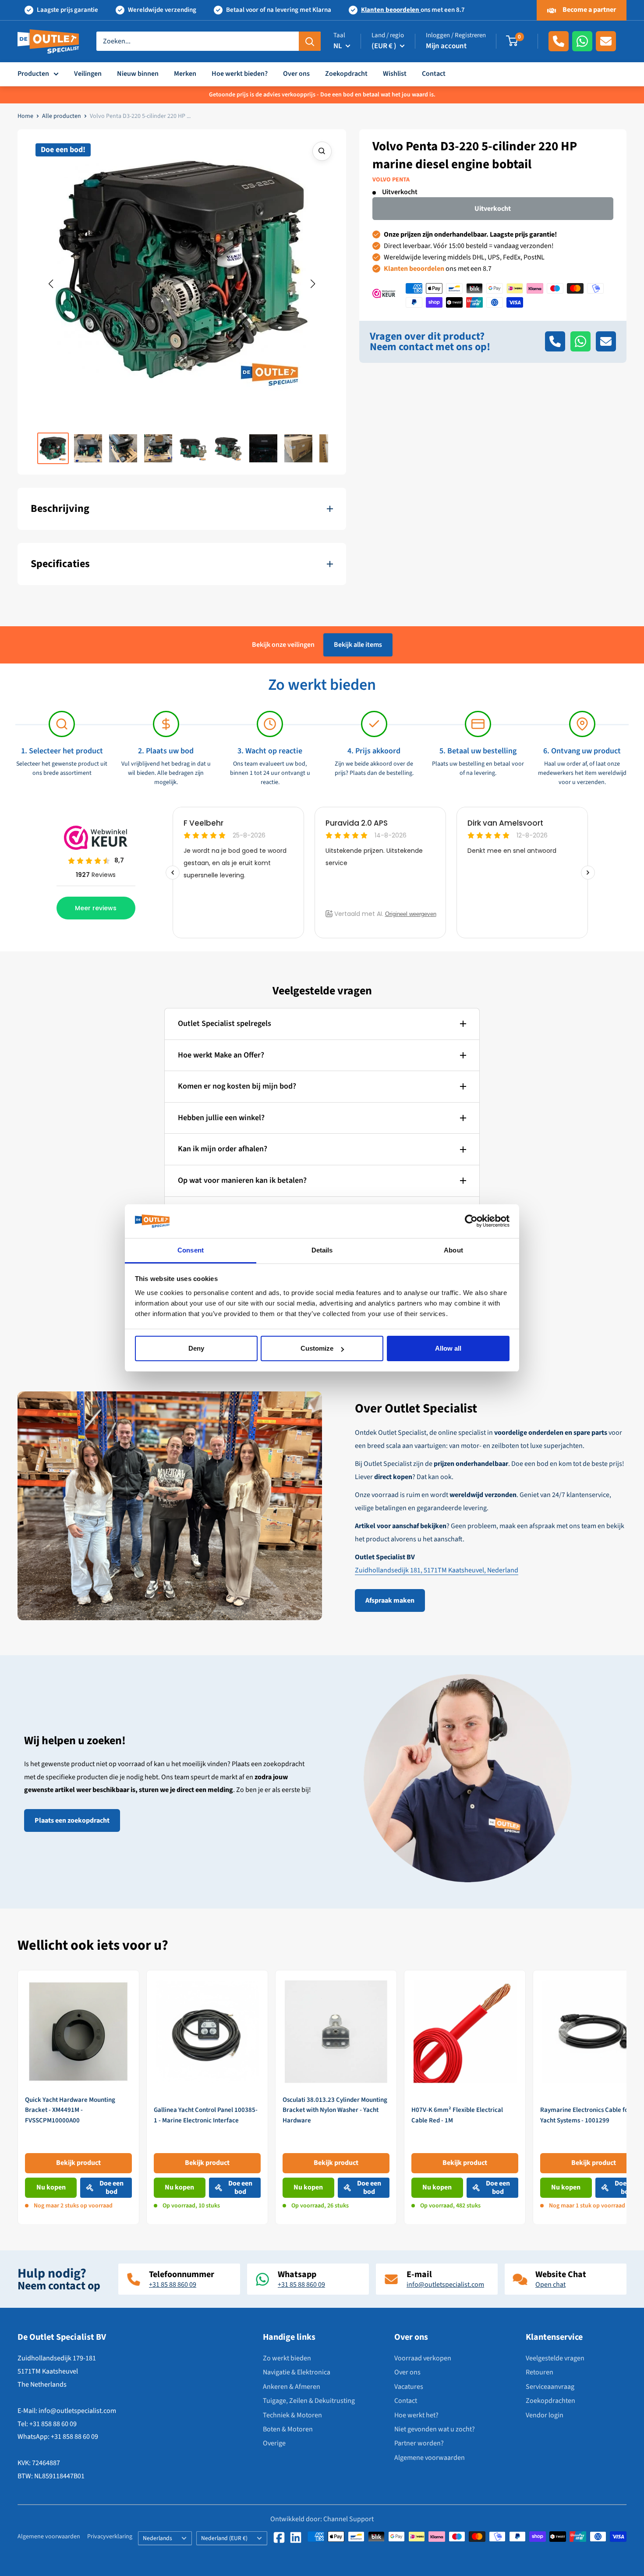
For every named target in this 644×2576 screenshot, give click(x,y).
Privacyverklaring (110, 2537)
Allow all (448, 1348)
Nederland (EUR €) (224, 2538)
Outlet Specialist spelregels (225, 1024)
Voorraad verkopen (423, 2358)
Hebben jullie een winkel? (221, 1118)
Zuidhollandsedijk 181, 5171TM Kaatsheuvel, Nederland (437, 1570)
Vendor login (545, 2415)
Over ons (296, 74)
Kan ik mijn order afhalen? (223, 1149)
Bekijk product (78, 2163)
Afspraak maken (390, 1600)
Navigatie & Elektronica (297, 2372)
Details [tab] (322, 1250)
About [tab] (453, 1250)
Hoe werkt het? (416, 2415)
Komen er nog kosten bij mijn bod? (237, 1086)
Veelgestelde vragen (555, 2358)
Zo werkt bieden (287, 2358)
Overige (274, 2443)
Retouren (540, 2372)
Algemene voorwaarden (430, 2458)
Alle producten (62, 116)
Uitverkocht (493, 209)
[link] (78, 2097)
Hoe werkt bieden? (240, 74)
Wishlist (395, 74)
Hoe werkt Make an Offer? (221, 1055)
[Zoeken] (310, 41)
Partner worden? (419, 2443)
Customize (317, 1348)
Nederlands (157, 2538)
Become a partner (589, 10)
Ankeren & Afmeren (292, 2387)
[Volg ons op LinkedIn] (296, 2537)
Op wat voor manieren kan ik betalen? (242, 1180)
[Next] (627, 2097)
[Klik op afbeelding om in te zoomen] (322, 151)
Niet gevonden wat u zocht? (435, 2429)
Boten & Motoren (288, 2429)
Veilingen (88, 74)
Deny (196, 1348)
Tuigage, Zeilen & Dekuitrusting (309, 2401)
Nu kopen (51, 2187)
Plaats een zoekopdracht (72, 1820)
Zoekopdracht (346, 74)
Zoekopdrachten (550, 2401)
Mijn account (446, 46)
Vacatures (409, 2387)
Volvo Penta (391, 180)
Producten (33, 74)
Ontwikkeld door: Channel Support (322, 2519)
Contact (434, 74)
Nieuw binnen (138, 74)
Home (25, 116)
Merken (185, 74)
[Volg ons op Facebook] (279, 2537)
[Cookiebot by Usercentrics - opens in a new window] (471, 1221)
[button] (51, 284)
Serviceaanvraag (550, 2387)
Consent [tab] (191, 1250)
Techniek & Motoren (292, 2415)
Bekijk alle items (358, 645)
